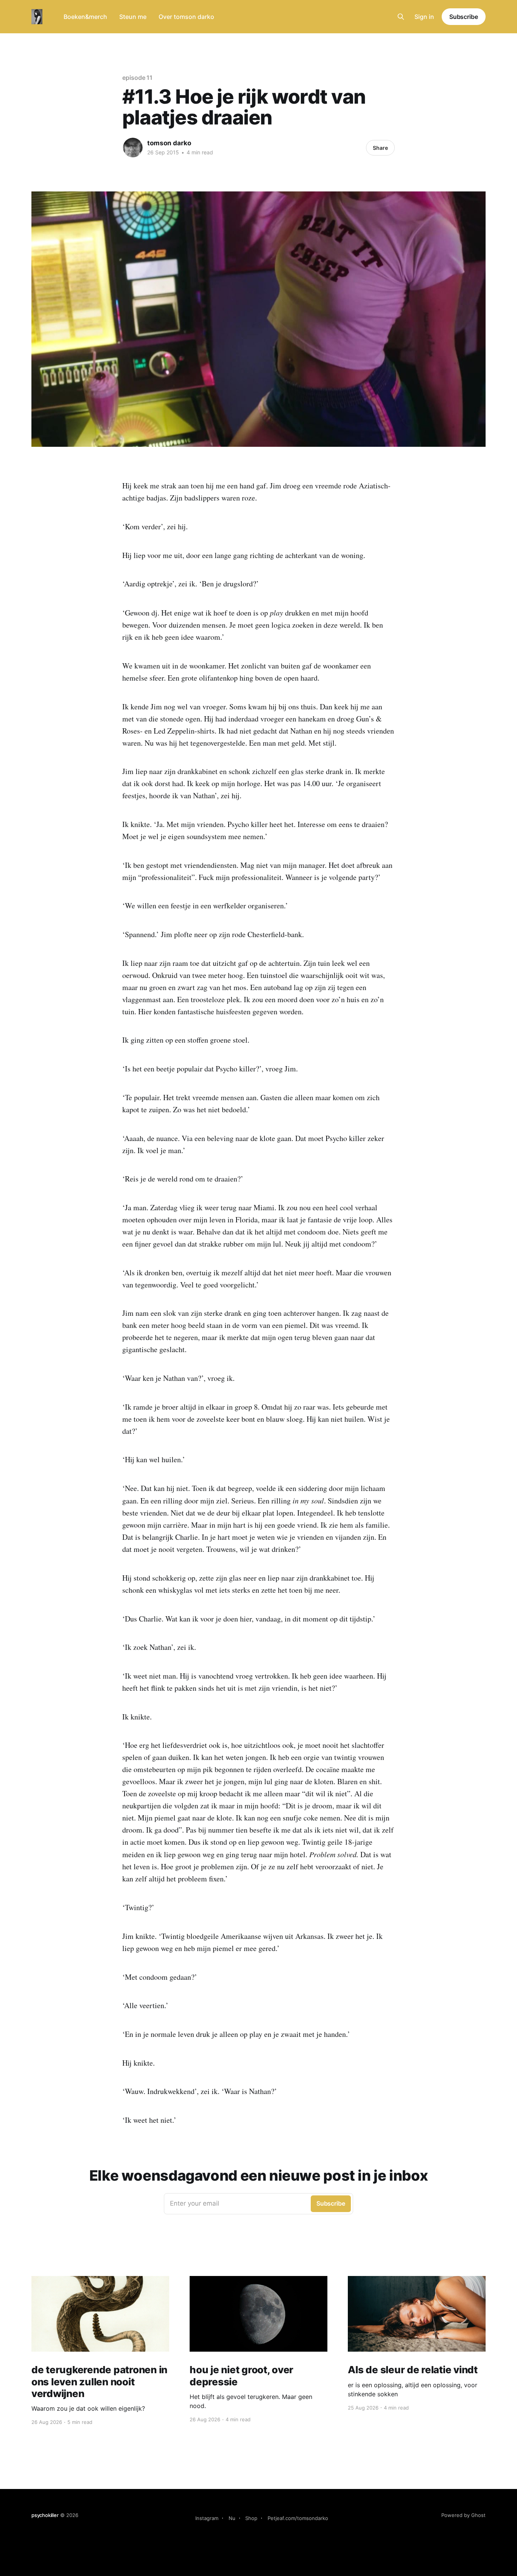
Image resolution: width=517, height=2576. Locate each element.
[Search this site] (401, 17)
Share (380, 148)
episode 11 (137, 78)
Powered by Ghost (463, 2515)
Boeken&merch (85, 17)
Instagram (207, 2518)
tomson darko (169, 143)
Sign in (424, 17)
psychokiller (45, 2515)
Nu (232, 2518)
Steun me (133, 17)
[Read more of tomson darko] (133, 148)
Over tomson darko (186, 17)
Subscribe (464, 17)
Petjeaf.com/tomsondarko (298, 2518)
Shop (251, 2518)
